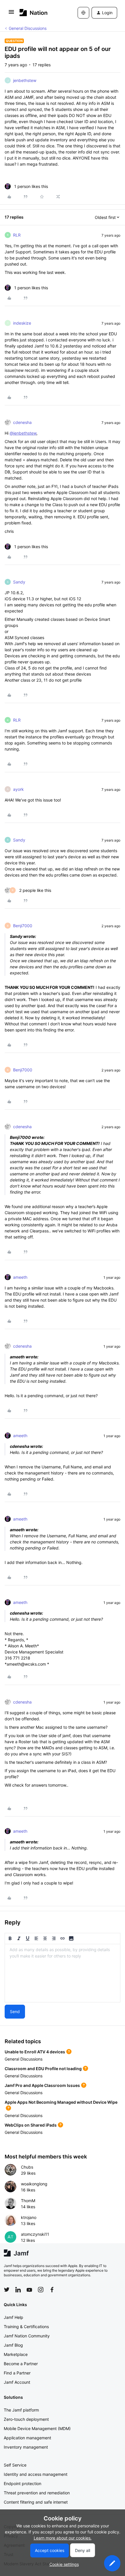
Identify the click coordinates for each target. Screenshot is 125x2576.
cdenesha (22, 422)
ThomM (28, 2201)
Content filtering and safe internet (36, 2502)
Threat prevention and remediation (37, 2493)
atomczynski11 (35, 2234)
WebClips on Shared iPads (31, 2125)
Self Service (15, 2465)
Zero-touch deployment (26, 2419)
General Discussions (28, 28)
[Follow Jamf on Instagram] (41, 2290)
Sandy (19, 582)
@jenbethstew (23, 433)
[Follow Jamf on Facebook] (52, 2290)
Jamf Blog (13, 2345)
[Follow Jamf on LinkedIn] (18, 2290)
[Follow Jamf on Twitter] (7, 2290)
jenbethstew (25, 80)
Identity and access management (36, 2474)
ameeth (20, 1277)
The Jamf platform (21, 2410)
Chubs (27, 2167)
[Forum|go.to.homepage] (34, 13)
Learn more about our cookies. (63, 2538)
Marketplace (16, 2354)
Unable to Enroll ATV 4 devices (35, 2052)
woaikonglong (34, 2184)
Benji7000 (23, 926)
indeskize (22, 323)
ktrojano (29, 2217)
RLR (17, 235)
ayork (18, 789)
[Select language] (83, 13)
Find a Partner (17, 2373)
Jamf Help (14, 2317)
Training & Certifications (26, 2327)
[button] (11, 14)
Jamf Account (17, 2382)
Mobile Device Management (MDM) (37, 2428)
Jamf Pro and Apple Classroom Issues (42, 2085)
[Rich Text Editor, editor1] (63, 1973)
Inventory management (26, 2447)
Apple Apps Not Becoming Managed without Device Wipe (61, 2102)
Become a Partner (21, 2364)
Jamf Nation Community (27, 2336)
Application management (27, 2438)
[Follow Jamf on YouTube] (29, 2290)
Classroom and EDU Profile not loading (43, 2069)
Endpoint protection (23, 2483)
